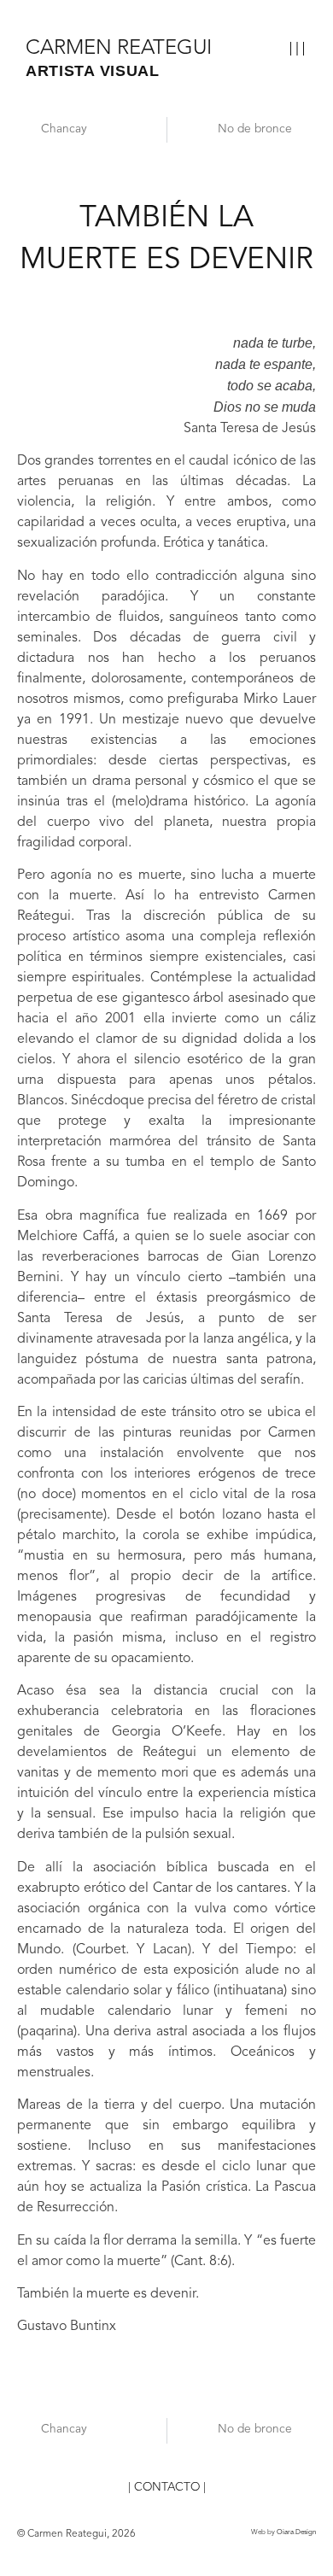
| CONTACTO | (167, 2488)
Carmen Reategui (119, 49)
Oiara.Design (296, 2532)
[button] (297, 50)
